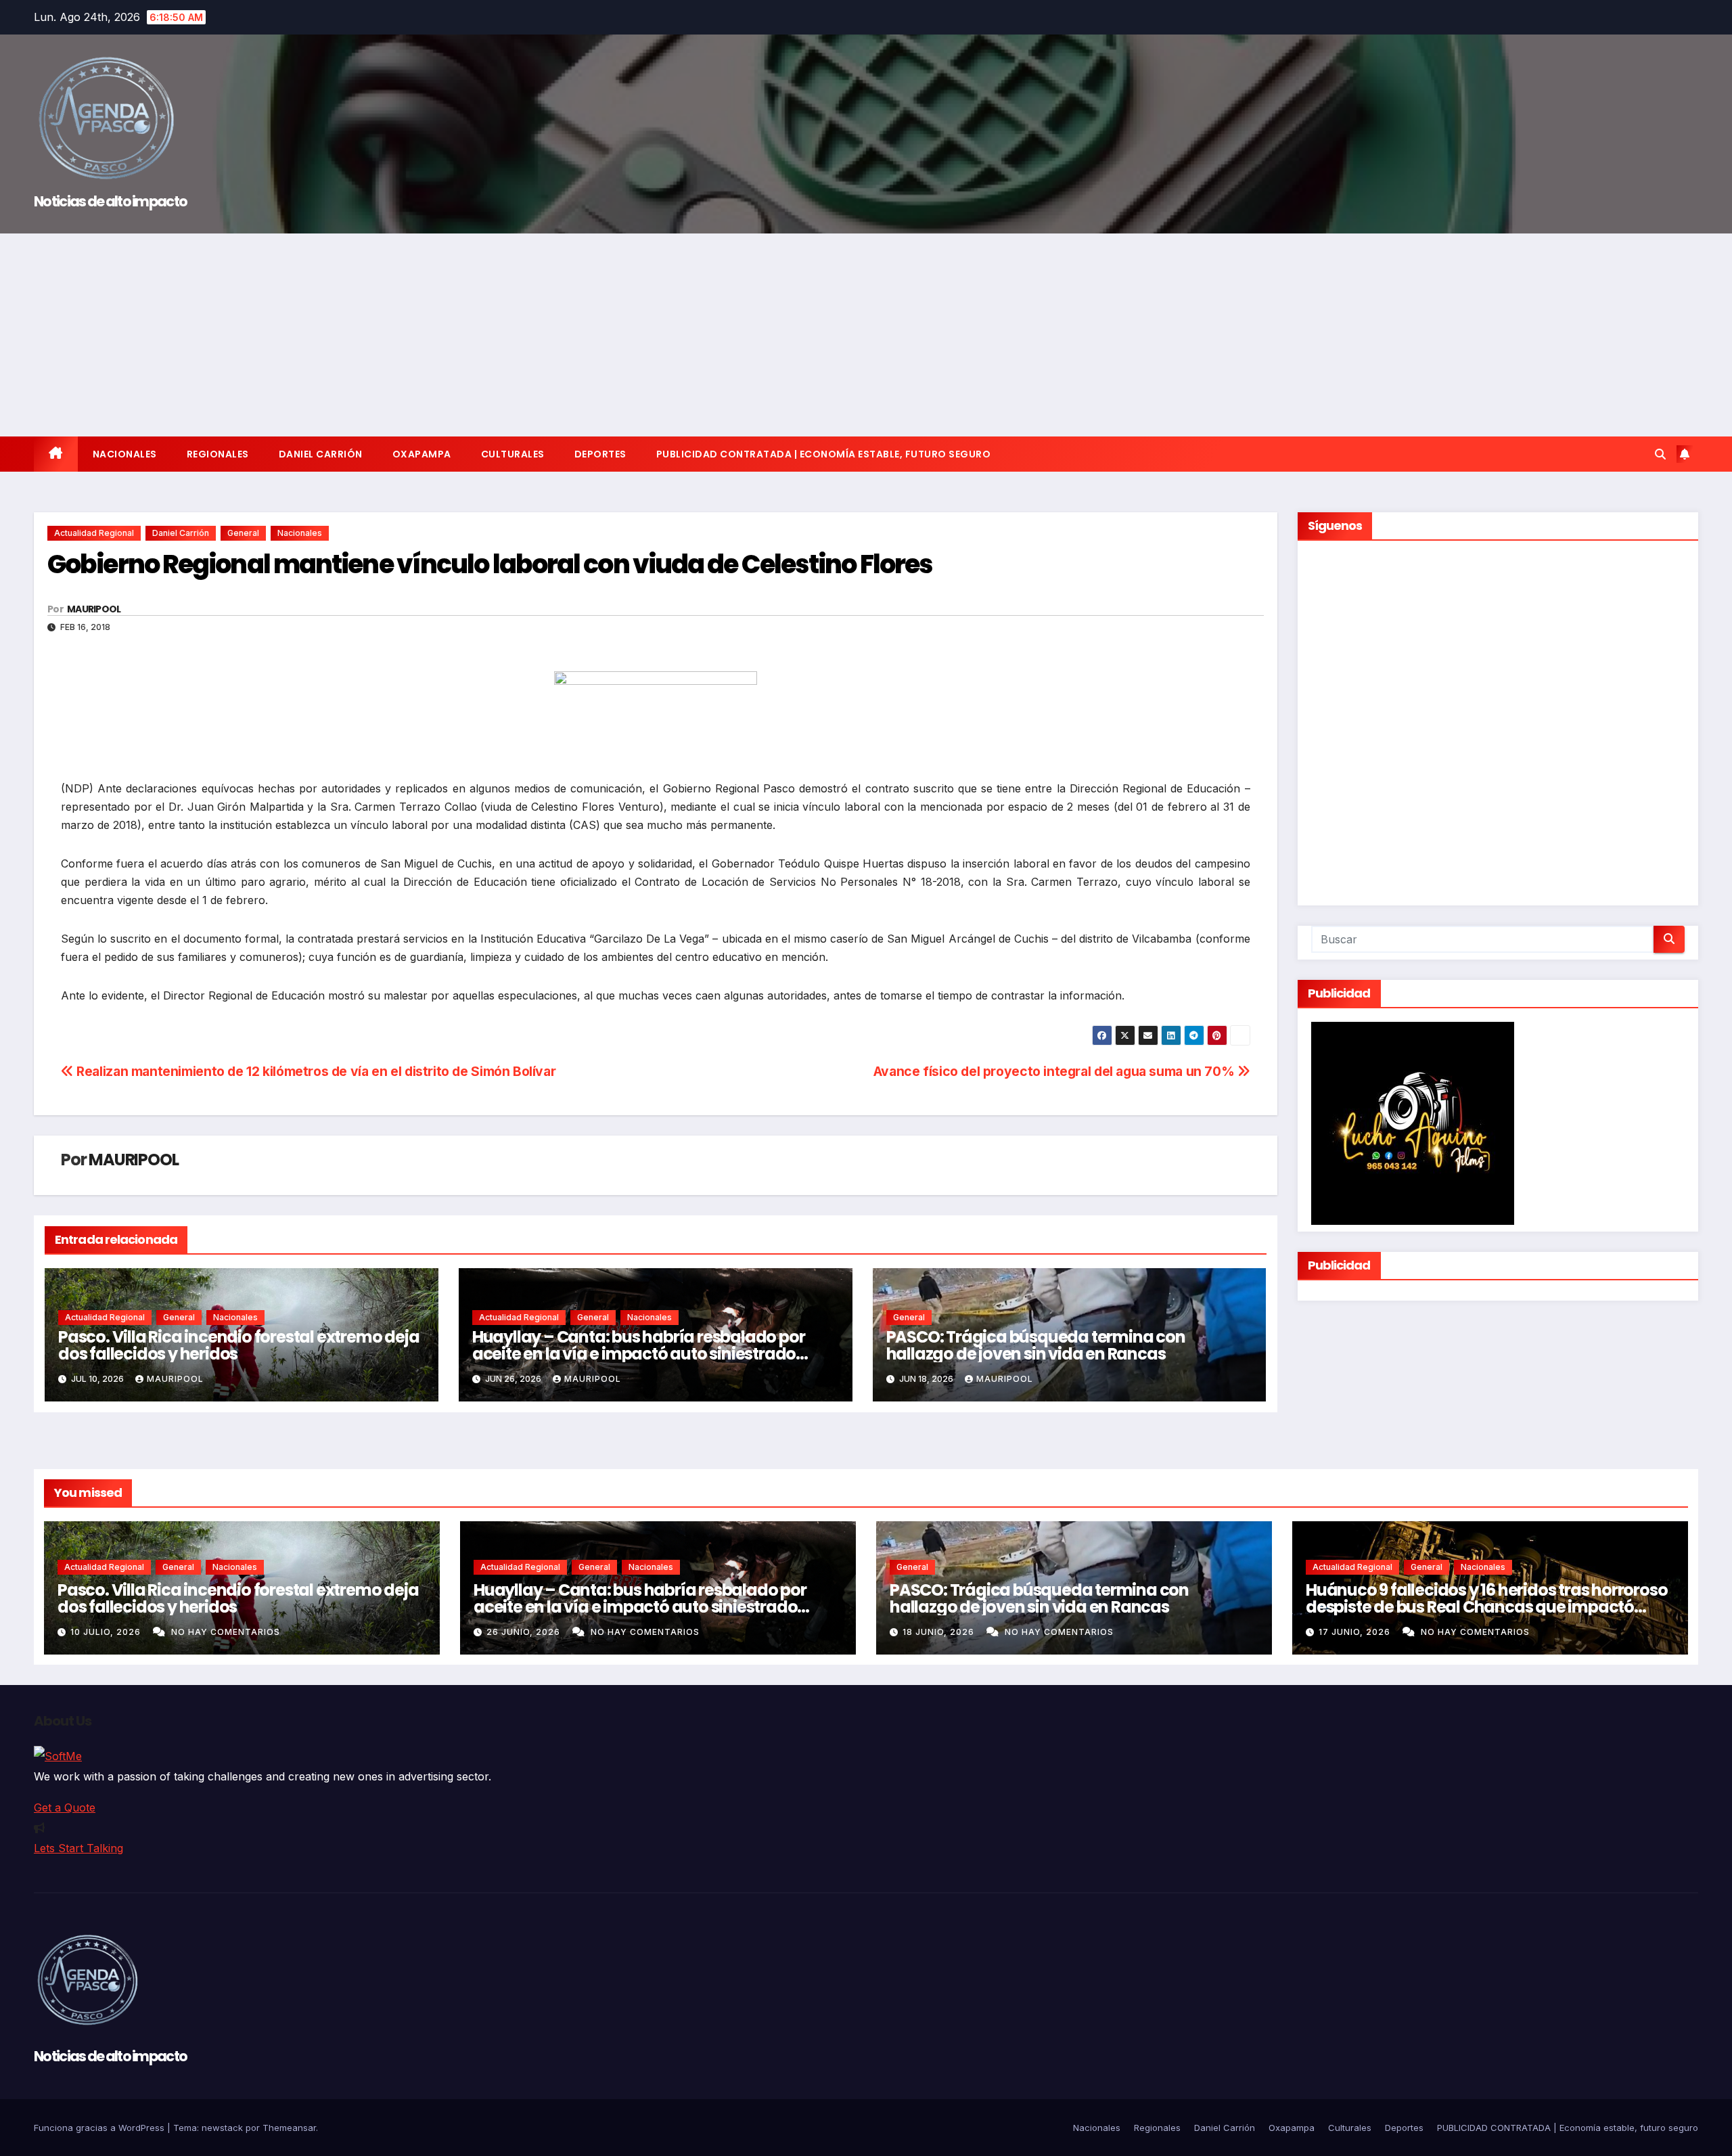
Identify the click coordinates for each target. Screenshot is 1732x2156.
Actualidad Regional (94, 533)
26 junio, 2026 (525, 1632)
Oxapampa (422, 454)
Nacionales (125, 454)
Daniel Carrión (321, 454)
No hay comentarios (226, 1632)
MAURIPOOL (94, 609)
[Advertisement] (866, 335)
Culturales (513, 454)
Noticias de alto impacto (110, 201)
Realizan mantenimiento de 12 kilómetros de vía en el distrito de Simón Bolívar (315, 1071)
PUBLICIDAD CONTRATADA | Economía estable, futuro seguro (824, 454)
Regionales (218, 454)
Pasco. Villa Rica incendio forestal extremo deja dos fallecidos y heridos (238, 1345)
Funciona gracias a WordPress (100, 2128)
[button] (1660, 454)
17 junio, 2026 (1356, 1632)
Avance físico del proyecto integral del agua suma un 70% (1055, 1071)
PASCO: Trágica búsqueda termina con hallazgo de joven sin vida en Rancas (1036, 1345)
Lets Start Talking (78, 1848)
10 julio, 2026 (107, 1632)
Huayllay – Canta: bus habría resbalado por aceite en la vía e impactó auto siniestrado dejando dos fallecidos (639, 1354)
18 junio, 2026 (940, 1632)
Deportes (600, 454)
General (243, 533)
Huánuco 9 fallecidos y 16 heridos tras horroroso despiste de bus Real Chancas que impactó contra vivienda (1486, 1607)
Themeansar (289, 2128)
